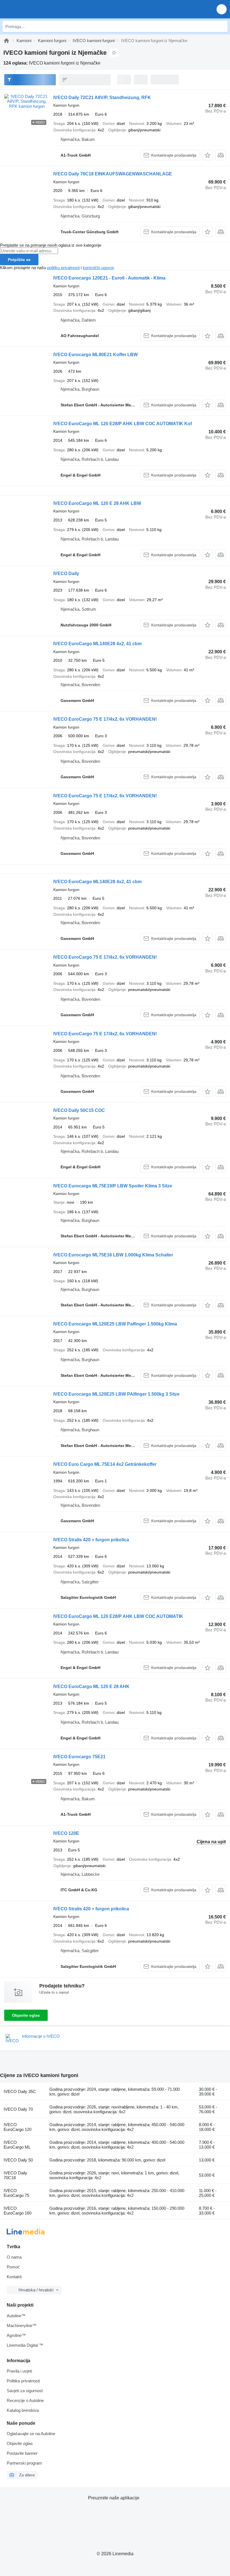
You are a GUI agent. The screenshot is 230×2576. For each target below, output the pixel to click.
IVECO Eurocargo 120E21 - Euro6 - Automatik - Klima (109, 278)
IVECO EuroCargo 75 (16, 2193)
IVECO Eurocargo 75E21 (79, 1757)
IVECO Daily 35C (20, 2091)
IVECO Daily (66, 573)
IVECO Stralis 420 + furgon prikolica (91, 1540)
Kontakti (14, 2277)
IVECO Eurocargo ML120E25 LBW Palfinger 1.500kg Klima (115, 1324)
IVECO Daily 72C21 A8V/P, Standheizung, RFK (102, 98)
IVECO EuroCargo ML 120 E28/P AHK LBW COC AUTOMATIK (118, 1616)
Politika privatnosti (23, 2381)
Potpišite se (19, 260)
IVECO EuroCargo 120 (18, 2127)
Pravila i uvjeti (19, 2371)
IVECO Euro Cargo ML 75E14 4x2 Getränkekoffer (105, 1464)
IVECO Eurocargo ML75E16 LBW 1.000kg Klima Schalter (113, 1255)
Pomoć (13, 2267)
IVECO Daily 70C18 (15, 2175)
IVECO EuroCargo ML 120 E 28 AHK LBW (97, 503)
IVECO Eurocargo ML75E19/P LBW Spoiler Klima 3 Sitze (113, 1186)
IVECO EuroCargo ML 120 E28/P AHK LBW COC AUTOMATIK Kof (123, 424)
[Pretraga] (222, 26)
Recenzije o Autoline (25, 2400)
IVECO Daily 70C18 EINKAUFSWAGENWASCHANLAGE (113, 174)
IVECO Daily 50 (18, 2160)
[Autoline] (6, 41)
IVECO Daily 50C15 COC (79, 1110)
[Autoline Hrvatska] (36, 9)
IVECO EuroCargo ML (17, 2145)
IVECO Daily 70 (18, 2109)
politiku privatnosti (63, 268)
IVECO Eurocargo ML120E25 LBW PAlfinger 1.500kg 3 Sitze (116, 1394)
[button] (222, 9)
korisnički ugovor (98, 268)
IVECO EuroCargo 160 (18, 2211)
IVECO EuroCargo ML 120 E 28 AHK (91, 1687)
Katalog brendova (23, 2410)
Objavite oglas (26, 2015)
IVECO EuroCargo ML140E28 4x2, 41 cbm (97, 644)
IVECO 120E (66, 1833)
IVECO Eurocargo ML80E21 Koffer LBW (96, 355)
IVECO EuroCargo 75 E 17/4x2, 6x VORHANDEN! (105, 719)
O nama (14, 2257)
